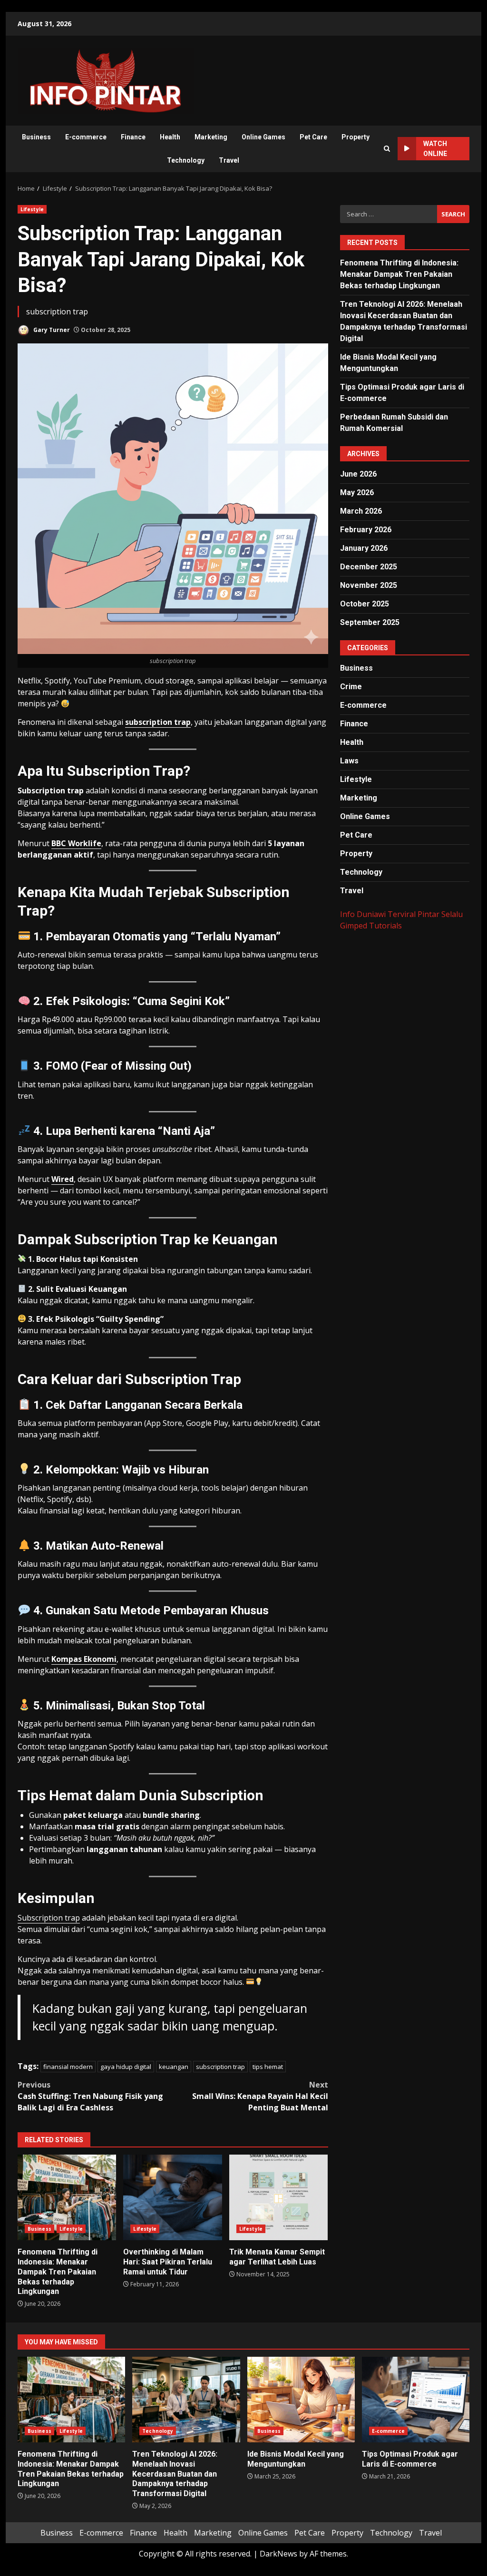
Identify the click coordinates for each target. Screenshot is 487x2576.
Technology (186, 160)
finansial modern (68, 2067)
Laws (349, 761)
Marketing (211, 137)
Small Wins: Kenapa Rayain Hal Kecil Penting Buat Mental (260, 2096)
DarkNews (278, 2554)
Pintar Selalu (440, 914)
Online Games (263, 137)
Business (36, 137)
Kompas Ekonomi (84, 1659)
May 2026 (357, 493)
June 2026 (358, 474)
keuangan (174, 2067)
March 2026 (361, 511)
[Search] (387, 149)
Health (170, 137)
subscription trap (158, 722)
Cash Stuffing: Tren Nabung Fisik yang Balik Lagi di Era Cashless (90, 2096)
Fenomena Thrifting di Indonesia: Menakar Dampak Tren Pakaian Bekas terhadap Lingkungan (67, 2197)
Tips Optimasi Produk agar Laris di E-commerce (416, 2400)
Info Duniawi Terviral (378, 914)
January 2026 (364, 548)
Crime (351, 687)
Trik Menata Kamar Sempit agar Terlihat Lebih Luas (278, 2197)
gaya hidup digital (126, 2067)
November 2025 (369, 585)
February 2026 (366, 530)
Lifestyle (32, 209)
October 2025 (365, 604)
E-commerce (86, 137)
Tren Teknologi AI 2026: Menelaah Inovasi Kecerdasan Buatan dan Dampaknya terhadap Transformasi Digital (186, 2400)
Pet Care (313, 137)
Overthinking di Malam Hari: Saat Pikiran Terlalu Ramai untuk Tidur (172, 2197)
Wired (63, 1179)
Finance (133, 137)
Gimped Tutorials (371, 926)
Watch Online (435, 149)
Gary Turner (51, 330)
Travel (229, 160)
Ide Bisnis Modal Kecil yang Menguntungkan (301, 2400)
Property (356, 137)
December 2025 (369, 567)
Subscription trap (49, 1918)
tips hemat (268, 2067)
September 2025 (370, 622)
